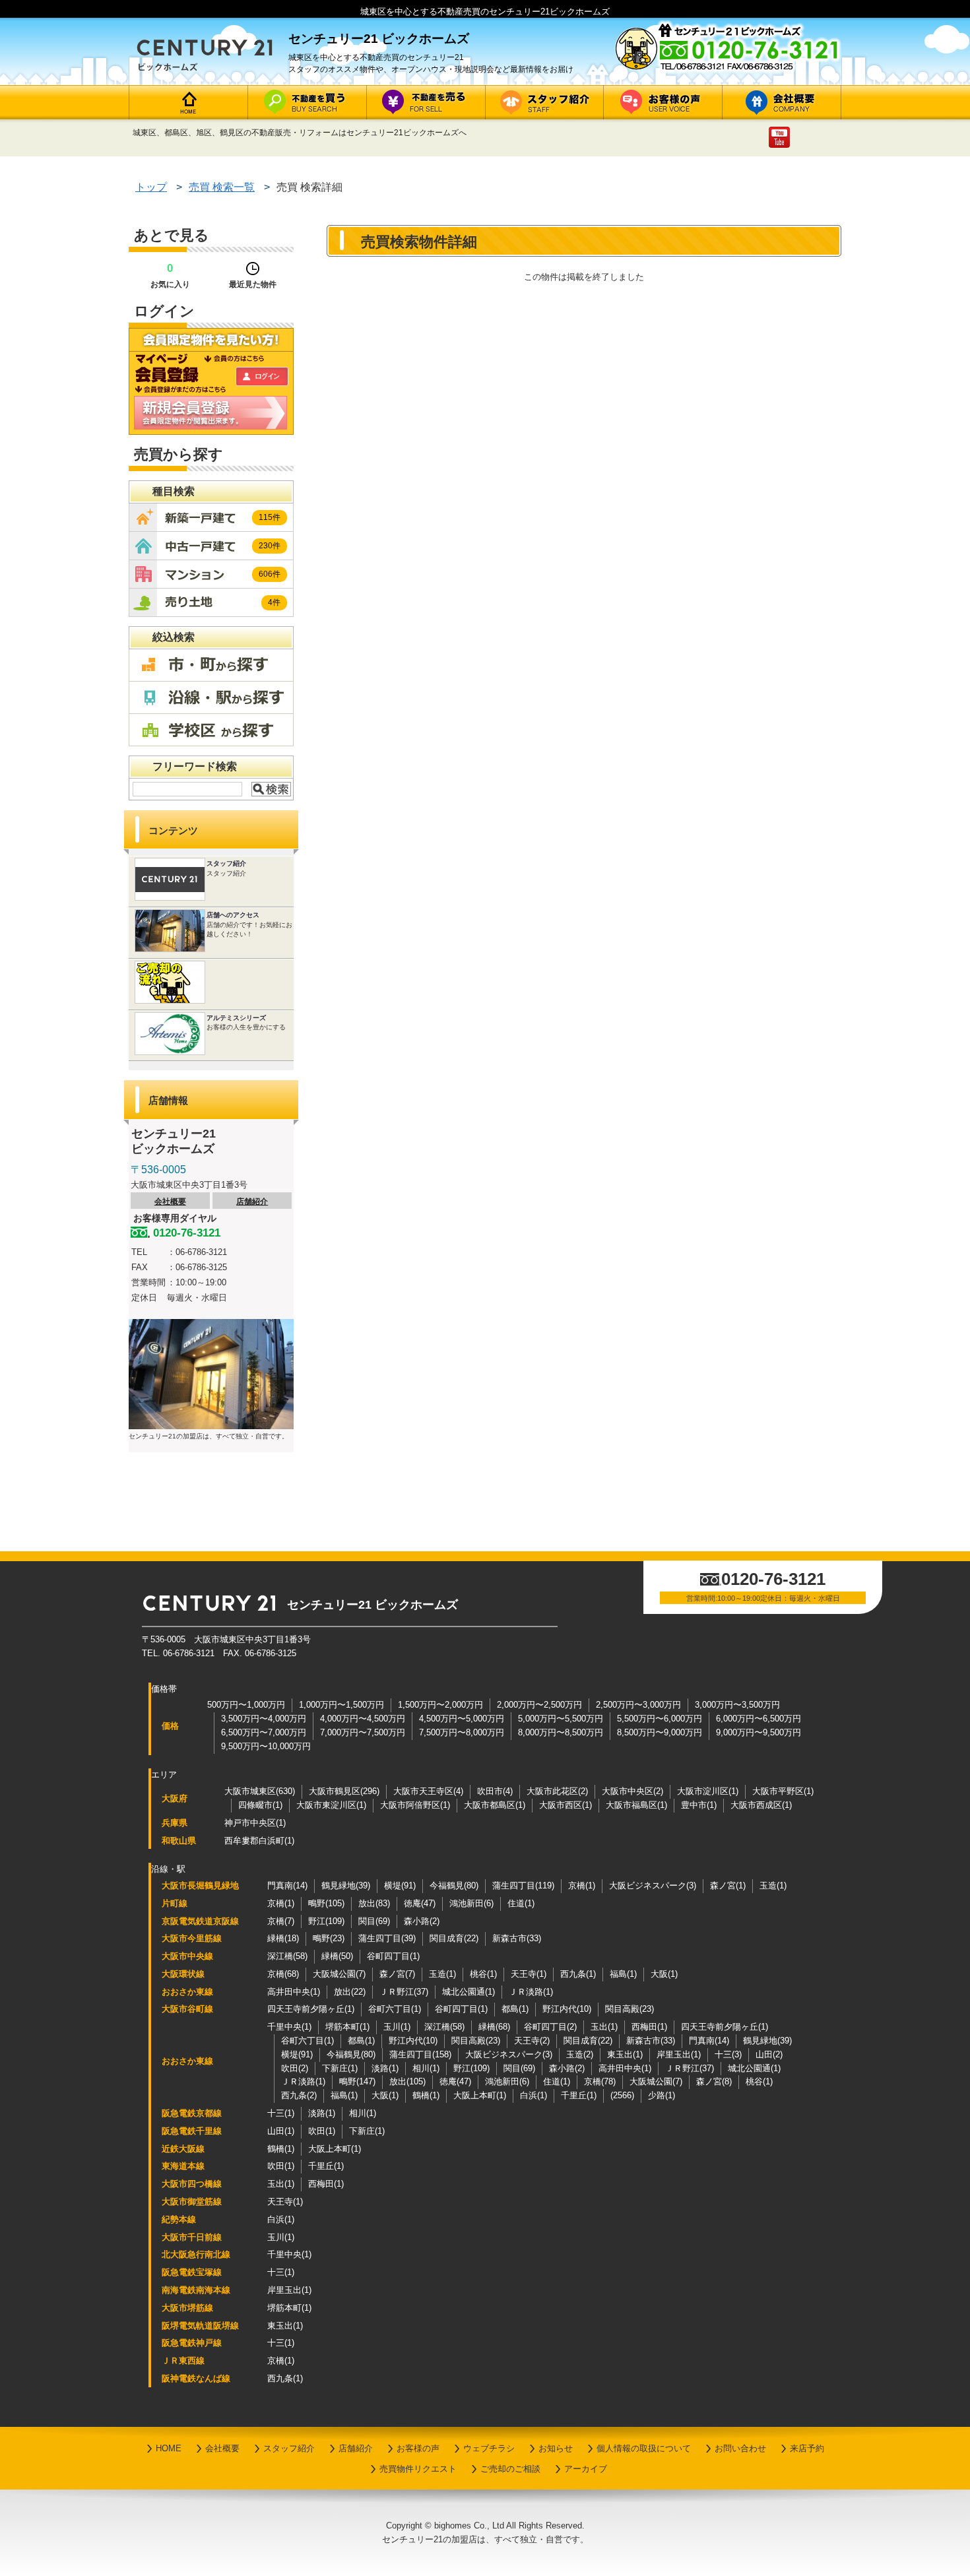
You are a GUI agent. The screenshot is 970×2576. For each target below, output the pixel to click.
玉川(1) (397, 2027)
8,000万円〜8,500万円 (561, 1732)
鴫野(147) (357, 2081)
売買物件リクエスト (418, 2469)
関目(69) (374, 1921)
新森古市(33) (517, 1938)
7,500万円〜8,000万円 (462, 1732)
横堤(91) (400, 1885)
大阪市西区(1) (566, 1805)
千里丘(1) (579, 2095)
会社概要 (170, 1202)
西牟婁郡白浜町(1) (259, 1841)
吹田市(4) (495, 1791)
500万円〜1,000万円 (246, 1705)
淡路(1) (385, 2068)
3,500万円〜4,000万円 (264, 1719)
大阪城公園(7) (339, 1974)
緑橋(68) (494, 2027)
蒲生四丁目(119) (523, 1885)
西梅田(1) (649, 2027)
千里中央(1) (289, 2027)
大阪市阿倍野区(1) (415, 1805)
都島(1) (515, 2009)
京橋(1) (582, 1885)
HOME (169, 2448)
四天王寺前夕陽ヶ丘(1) (311, 2009)
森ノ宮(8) (714, 2081)
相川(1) (426, 2068)
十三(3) (728, 2054)
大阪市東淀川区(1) (331, 1805)
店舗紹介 (252, 1202)
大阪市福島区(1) (636, 1805)
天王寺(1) (529, 1974)
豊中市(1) (699, 1805)
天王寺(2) (532, 2041)
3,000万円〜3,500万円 (737, 1705)
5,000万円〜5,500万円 (561, 1719)
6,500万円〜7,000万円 (264, 1732)
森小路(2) (422, 1921)
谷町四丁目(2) (550, 2027)
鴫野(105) (326, 1903)
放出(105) (407, 2081)
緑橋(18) (283, 1938)
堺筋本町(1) (347, 2027)
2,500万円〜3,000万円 (638, 1705)
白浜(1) (533, 2095)
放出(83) (374, 1903)
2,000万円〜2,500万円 (539, 1705)
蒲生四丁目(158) (420, 2054)
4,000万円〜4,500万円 (363, 1719)
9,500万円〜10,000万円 (266, 1746)
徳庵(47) (420, 1903)
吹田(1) (322, 2131)
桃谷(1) (483, 1974)
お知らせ (556, 2448)
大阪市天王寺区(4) (428, 1791)
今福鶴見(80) (454, 1885)
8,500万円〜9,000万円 (660, 1732)
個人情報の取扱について (644, 2448)
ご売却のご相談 (510, 2469)
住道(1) (521, 1903)
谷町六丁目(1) (395, 2009)
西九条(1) (578, 1974)
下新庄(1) (340, 2068)
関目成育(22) (454, 1938)
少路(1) (662, 2095)
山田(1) (281, 2131)
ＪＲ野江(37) (404, 1992)
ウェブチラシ (489, 2448)
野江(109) (326, 1921)
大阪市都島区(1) (495, 1805)
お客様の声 (418, 2448)
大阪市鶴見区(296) (344, 1791)
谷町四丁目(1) (393, 1956)
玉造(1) (773, 1885)
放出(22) (350, 1992)
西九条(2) (299, 2095)
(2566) (622, 2095)
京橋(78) (600, 2081)
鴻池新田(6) (471, 1903)
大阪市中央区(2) (632, 1791)
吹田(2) (295, 2068)
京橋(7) (281, 1921)
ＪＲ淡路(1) (531, 1992)
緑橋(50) (337, 1956)
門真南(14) (287, 1885)
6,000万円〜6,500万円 (759, 1719)
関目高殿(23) (630, 2009)
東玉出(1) (625, 2054)
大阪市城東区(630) (260, 1791)
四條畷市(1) (260, 1805)
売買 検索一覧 (222, 187)
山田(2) (769, 2054)
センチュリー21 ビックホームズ (372, 1605)
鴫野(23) (329, 1938)
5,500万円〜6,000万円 (660, 1719)
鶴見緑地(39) (346, 1885)
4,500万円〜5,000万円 (462, 1719)
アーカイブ (586, 2469)
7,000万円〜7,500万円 (363, 1732)
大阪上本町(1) (480, 2095)
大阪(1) (664, 1974)
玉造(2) (580, 2054)
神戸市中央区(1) (255, 1823)
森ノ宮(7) (397, 1974)
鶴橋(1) (426, 2095)
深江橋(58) (287, 1956)
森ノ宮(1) (728, 1885)
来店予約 (807, 2448)
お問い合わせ (740, 2448)
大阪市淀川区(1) (708, 1791)
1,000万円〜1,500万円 (341, 1705)
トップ (151, 187)
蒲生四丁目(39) (387, 1938)
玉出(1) (604, 2027)
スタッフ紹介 (289, 2448)
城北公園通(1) (469, 1992)
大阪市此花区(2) (557, 1791)
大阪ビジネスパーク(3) (653, 1885)
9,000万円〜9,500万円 (759, 1732)
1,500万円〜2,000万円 (440, 1705)
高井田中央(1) (294, 1992)
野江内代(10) (567, 2009)
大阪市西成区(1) (761, 1805)
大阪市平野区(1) (783, 1791)
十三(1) (281, 2113)
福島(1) (623, 1974)
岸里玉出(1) (679, 2054)
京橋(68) (283, 1974)
